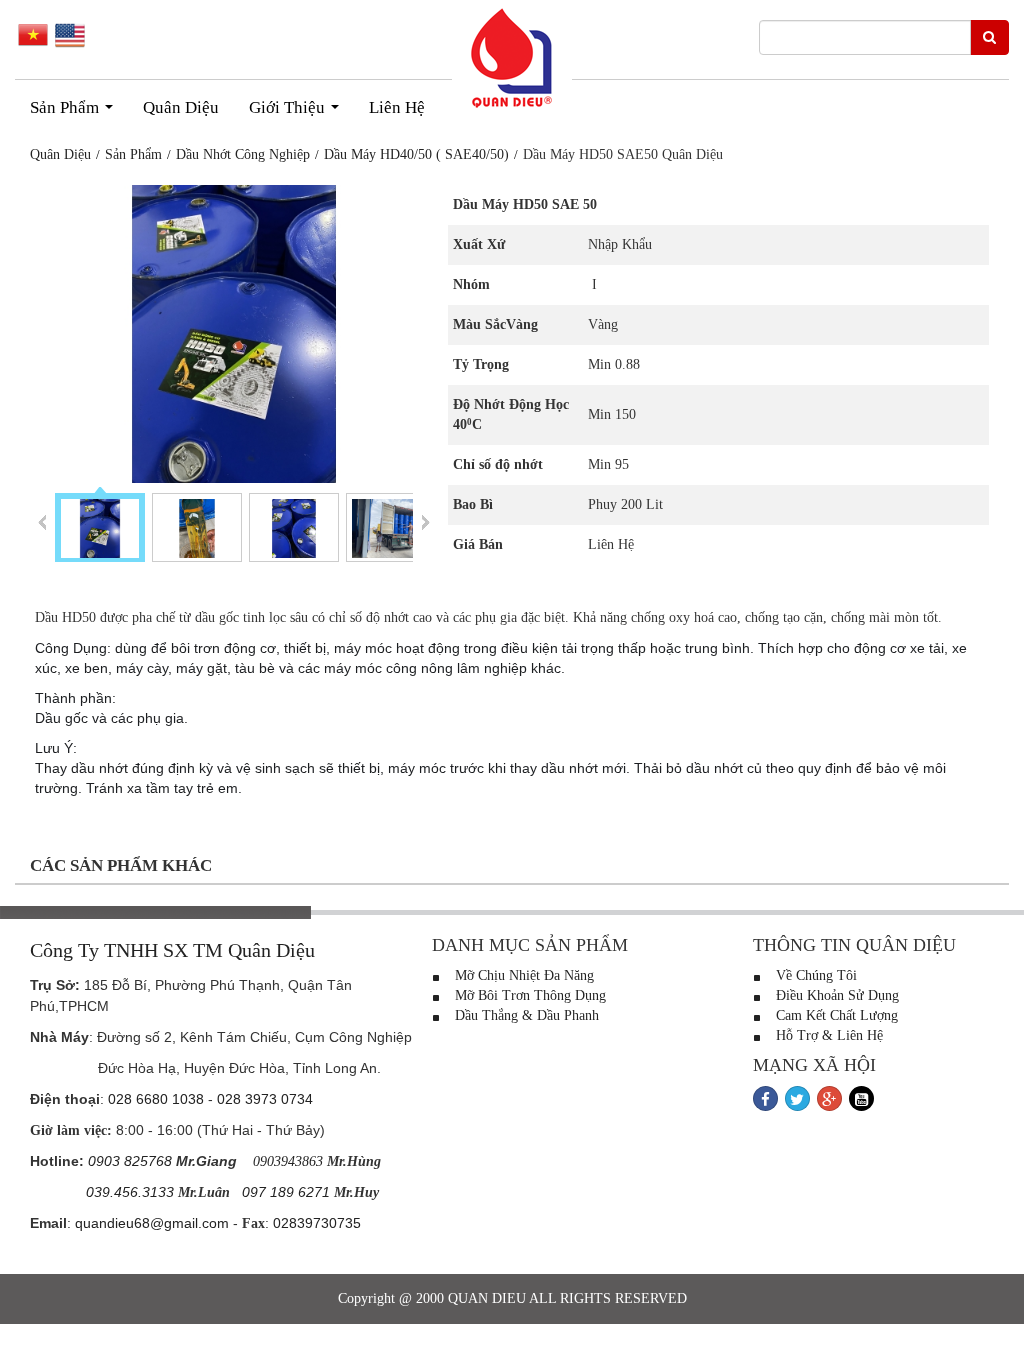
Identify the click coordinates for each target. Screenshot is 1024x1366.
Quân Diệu (181, 107)
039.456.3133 (130, 1192)
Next (425, 521)
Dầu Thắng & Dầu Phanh (525, 1015)
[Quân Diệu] (512, 58)
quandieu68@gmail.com (152, 1223)
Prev (42, 521)
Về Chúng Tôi (814, 975)
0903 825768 (130, 1161)
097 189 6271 (286, 1192)
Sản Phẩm (75, 113)
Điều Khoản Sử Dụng (835, 995)
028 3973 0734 (265, 1099)
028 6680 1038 (156, 1099)
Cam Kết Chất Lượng (835, 1015)
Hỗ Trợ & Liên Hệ (827, 1035)
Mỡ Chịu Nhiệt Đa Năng (522, 975)
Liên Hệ (397, 107)
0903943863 (288, 1161)
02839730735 (317, 1223)
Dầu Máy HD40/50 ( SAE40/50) (416, 154)
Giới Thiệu (298, 113)
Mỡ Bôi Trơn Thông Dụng (528, 995)
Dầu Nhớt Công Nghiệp (243, 154)
